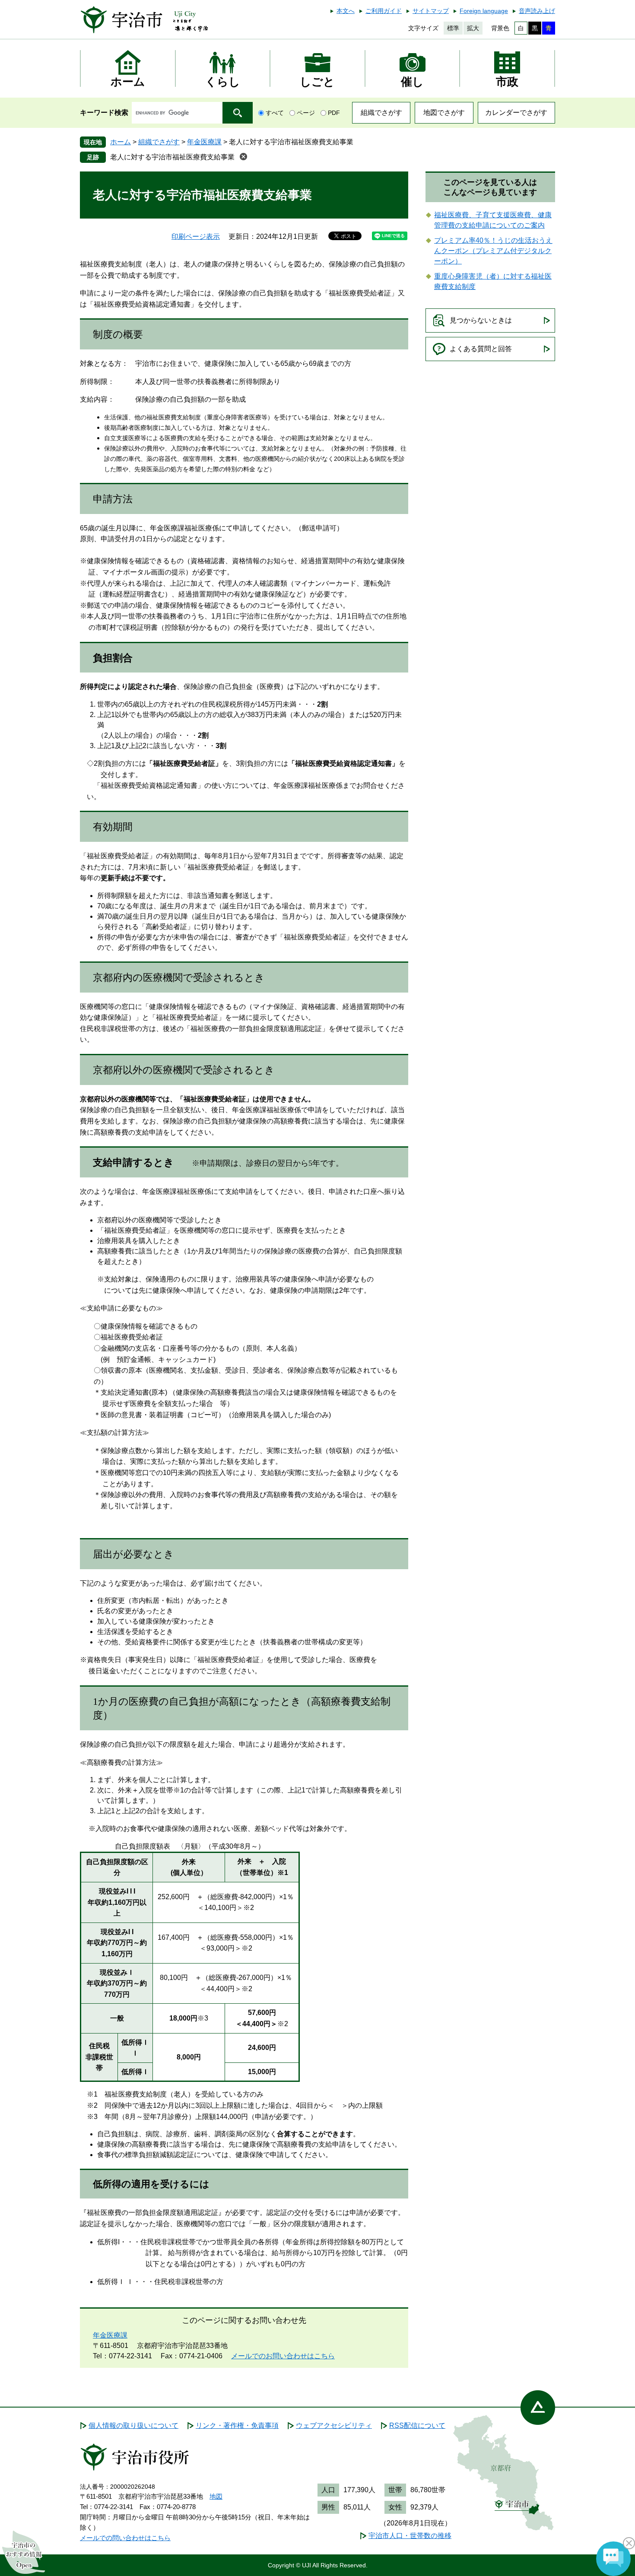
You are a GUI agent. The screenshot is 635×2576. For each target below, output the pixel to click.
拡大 (473, 28)
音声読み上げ (537, 11)
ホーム (121, 142)
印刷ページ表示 (196, 236)
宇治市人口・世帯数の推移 (410, 2536)
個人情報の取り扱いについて (133, 2425)
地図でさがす (444, 113)
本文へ (346, 11)
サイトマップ (431, 11)
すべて (275, 113)
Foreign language (484, 11)
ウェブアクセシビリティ (334, 2425)
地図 (216, 2496)
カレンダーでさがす (516, 113)
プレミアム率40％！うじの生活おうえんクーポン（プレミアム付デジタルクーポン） (493, 251)
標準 (453, 28)
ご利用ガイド (384, 11)
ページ (306, 113)
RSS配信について (417, 2425)
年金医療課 (204, 142)
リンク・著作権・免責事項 (237, 2425)
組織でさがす (381, 113)
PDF (334, 113)
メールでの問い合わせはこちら (125, 2538)
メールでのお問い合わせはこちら (283, 2356)
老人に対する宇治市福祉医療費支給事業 (172, 157)
